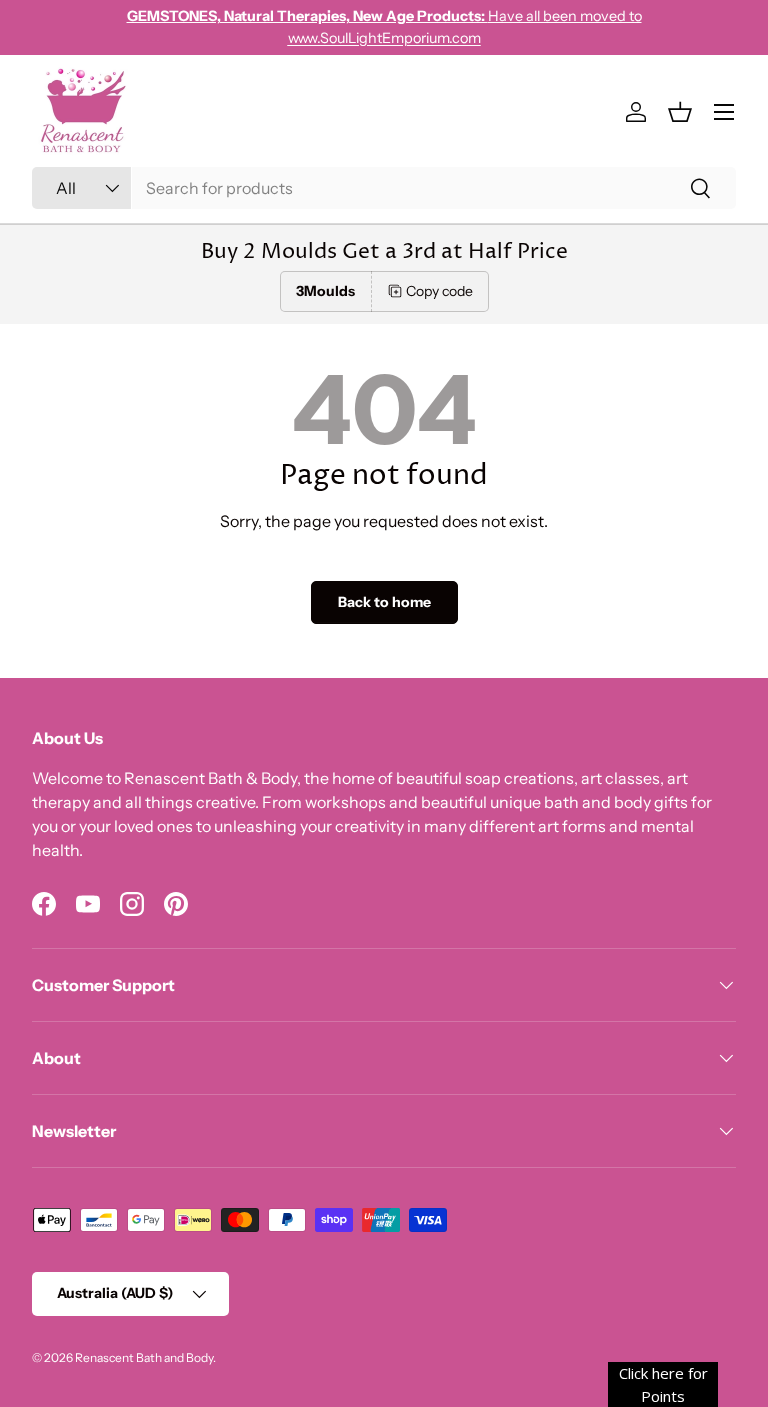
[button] (680, 112)
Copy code (439, 291)
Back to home (384, 602)
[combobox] (384, 188)
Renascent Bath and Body (144, 1357)
